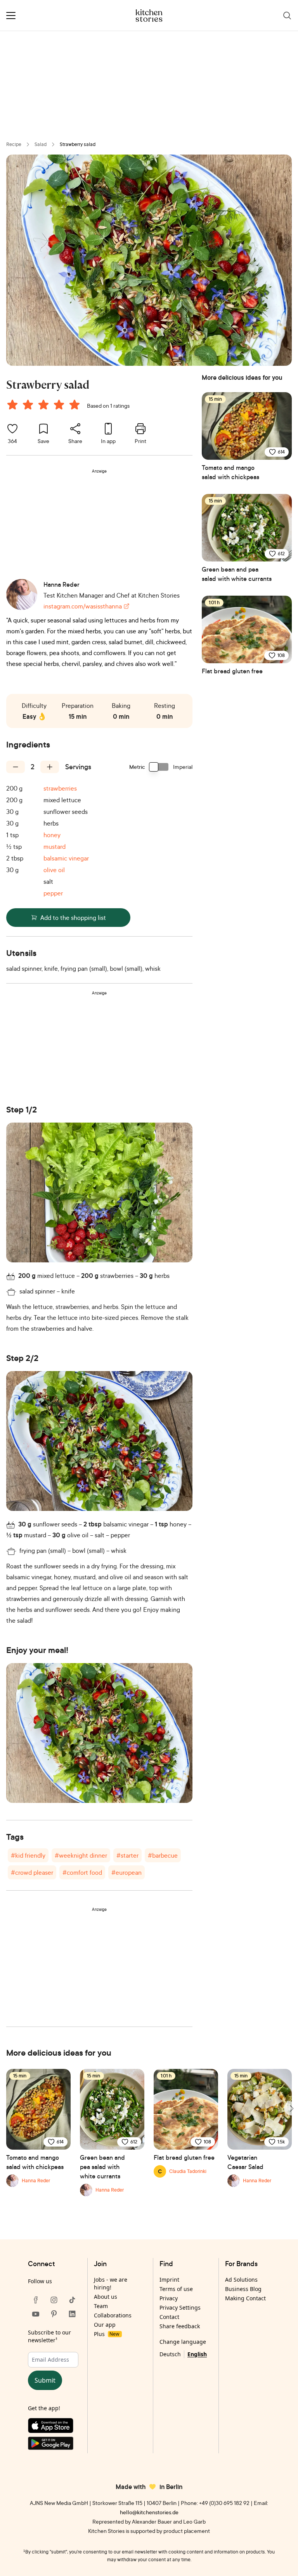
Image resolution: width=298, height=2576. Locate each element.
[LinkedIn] (72, 2314)
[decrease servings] (16, 767)
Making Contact (245, 2298)
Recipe (14, 144)
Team (101, 2306)
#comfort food (82, 1872)
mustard (55, 846)
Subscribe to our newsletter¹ (49, 2336)
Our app (105, 2325)
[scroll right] (291, 2108)
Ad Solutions (241, 2280)
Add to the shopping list (73, 918)
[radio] (12, 405)
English (197, 2354)
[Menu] (11, 16)
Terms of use (176, 2289)
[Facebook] (36, 2300)
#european (126, 1872)
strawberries (60, 788)
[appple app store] (54, 2427)
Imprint (169, 2280)
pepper (53, 893)
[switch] (159, 767)
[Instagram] (54, 2300)
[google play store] (54, 2445)
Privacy (169, 2298)
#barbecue (163, 1855)
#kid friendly (28, 1855)
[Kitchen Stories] (149, 16)
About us (106, 2297)
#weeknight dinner (81, 1855)
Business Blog (243, 2289)
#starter (127, 1855)
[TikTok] (72, 2300)
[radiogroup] (45, 406)
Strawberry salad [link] (78, 144)
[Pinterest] (54, 2314)
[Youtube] (36, 2314)
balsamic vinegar (66, 858)
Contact (169, 2317)
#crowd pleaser (32, 1872)
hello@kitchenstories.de (149, 2512)
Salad (41, 144)
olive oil (54, 870)
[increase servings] (50, 767)
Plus (107, 2334)
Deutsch (170, 2354)
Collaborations (113, 2315)
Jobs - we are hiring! (111, 2283)
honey (52, 835)
